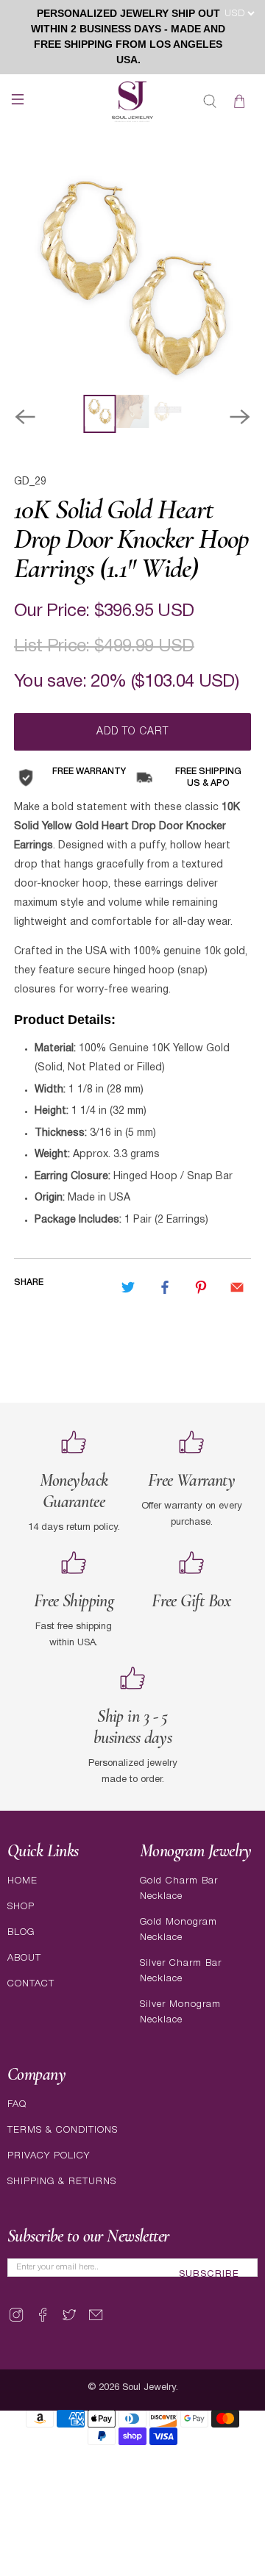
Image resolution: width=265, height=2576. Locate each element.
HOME (22, 1881)
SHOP (21, 1907)
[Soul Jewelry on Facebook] (43, 2321)
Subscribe (209, 2275)
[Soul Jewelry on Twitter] (69, 2321)
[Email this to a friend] (237, 1287)
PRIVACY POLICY (49, 2156)
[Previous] (25, 417)
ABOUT (24, 1958)
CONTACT (31, 1984)
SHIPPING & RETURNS (62, 2182)
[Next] (240, 417)
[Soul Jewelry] (132, 101)
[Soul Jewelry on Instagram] (16, 2321)
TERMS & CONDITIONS (63, 2130)
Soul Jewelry (149, 2388)
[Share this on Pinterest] (201, 1287)
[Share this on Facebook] (165, 1287)
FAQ (17, 2104)
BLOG (21, 1932)
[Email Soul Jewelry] (96, 2321)
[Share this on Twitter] (128, 1287)
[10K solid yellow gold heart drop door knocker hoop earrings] (132, 276)
